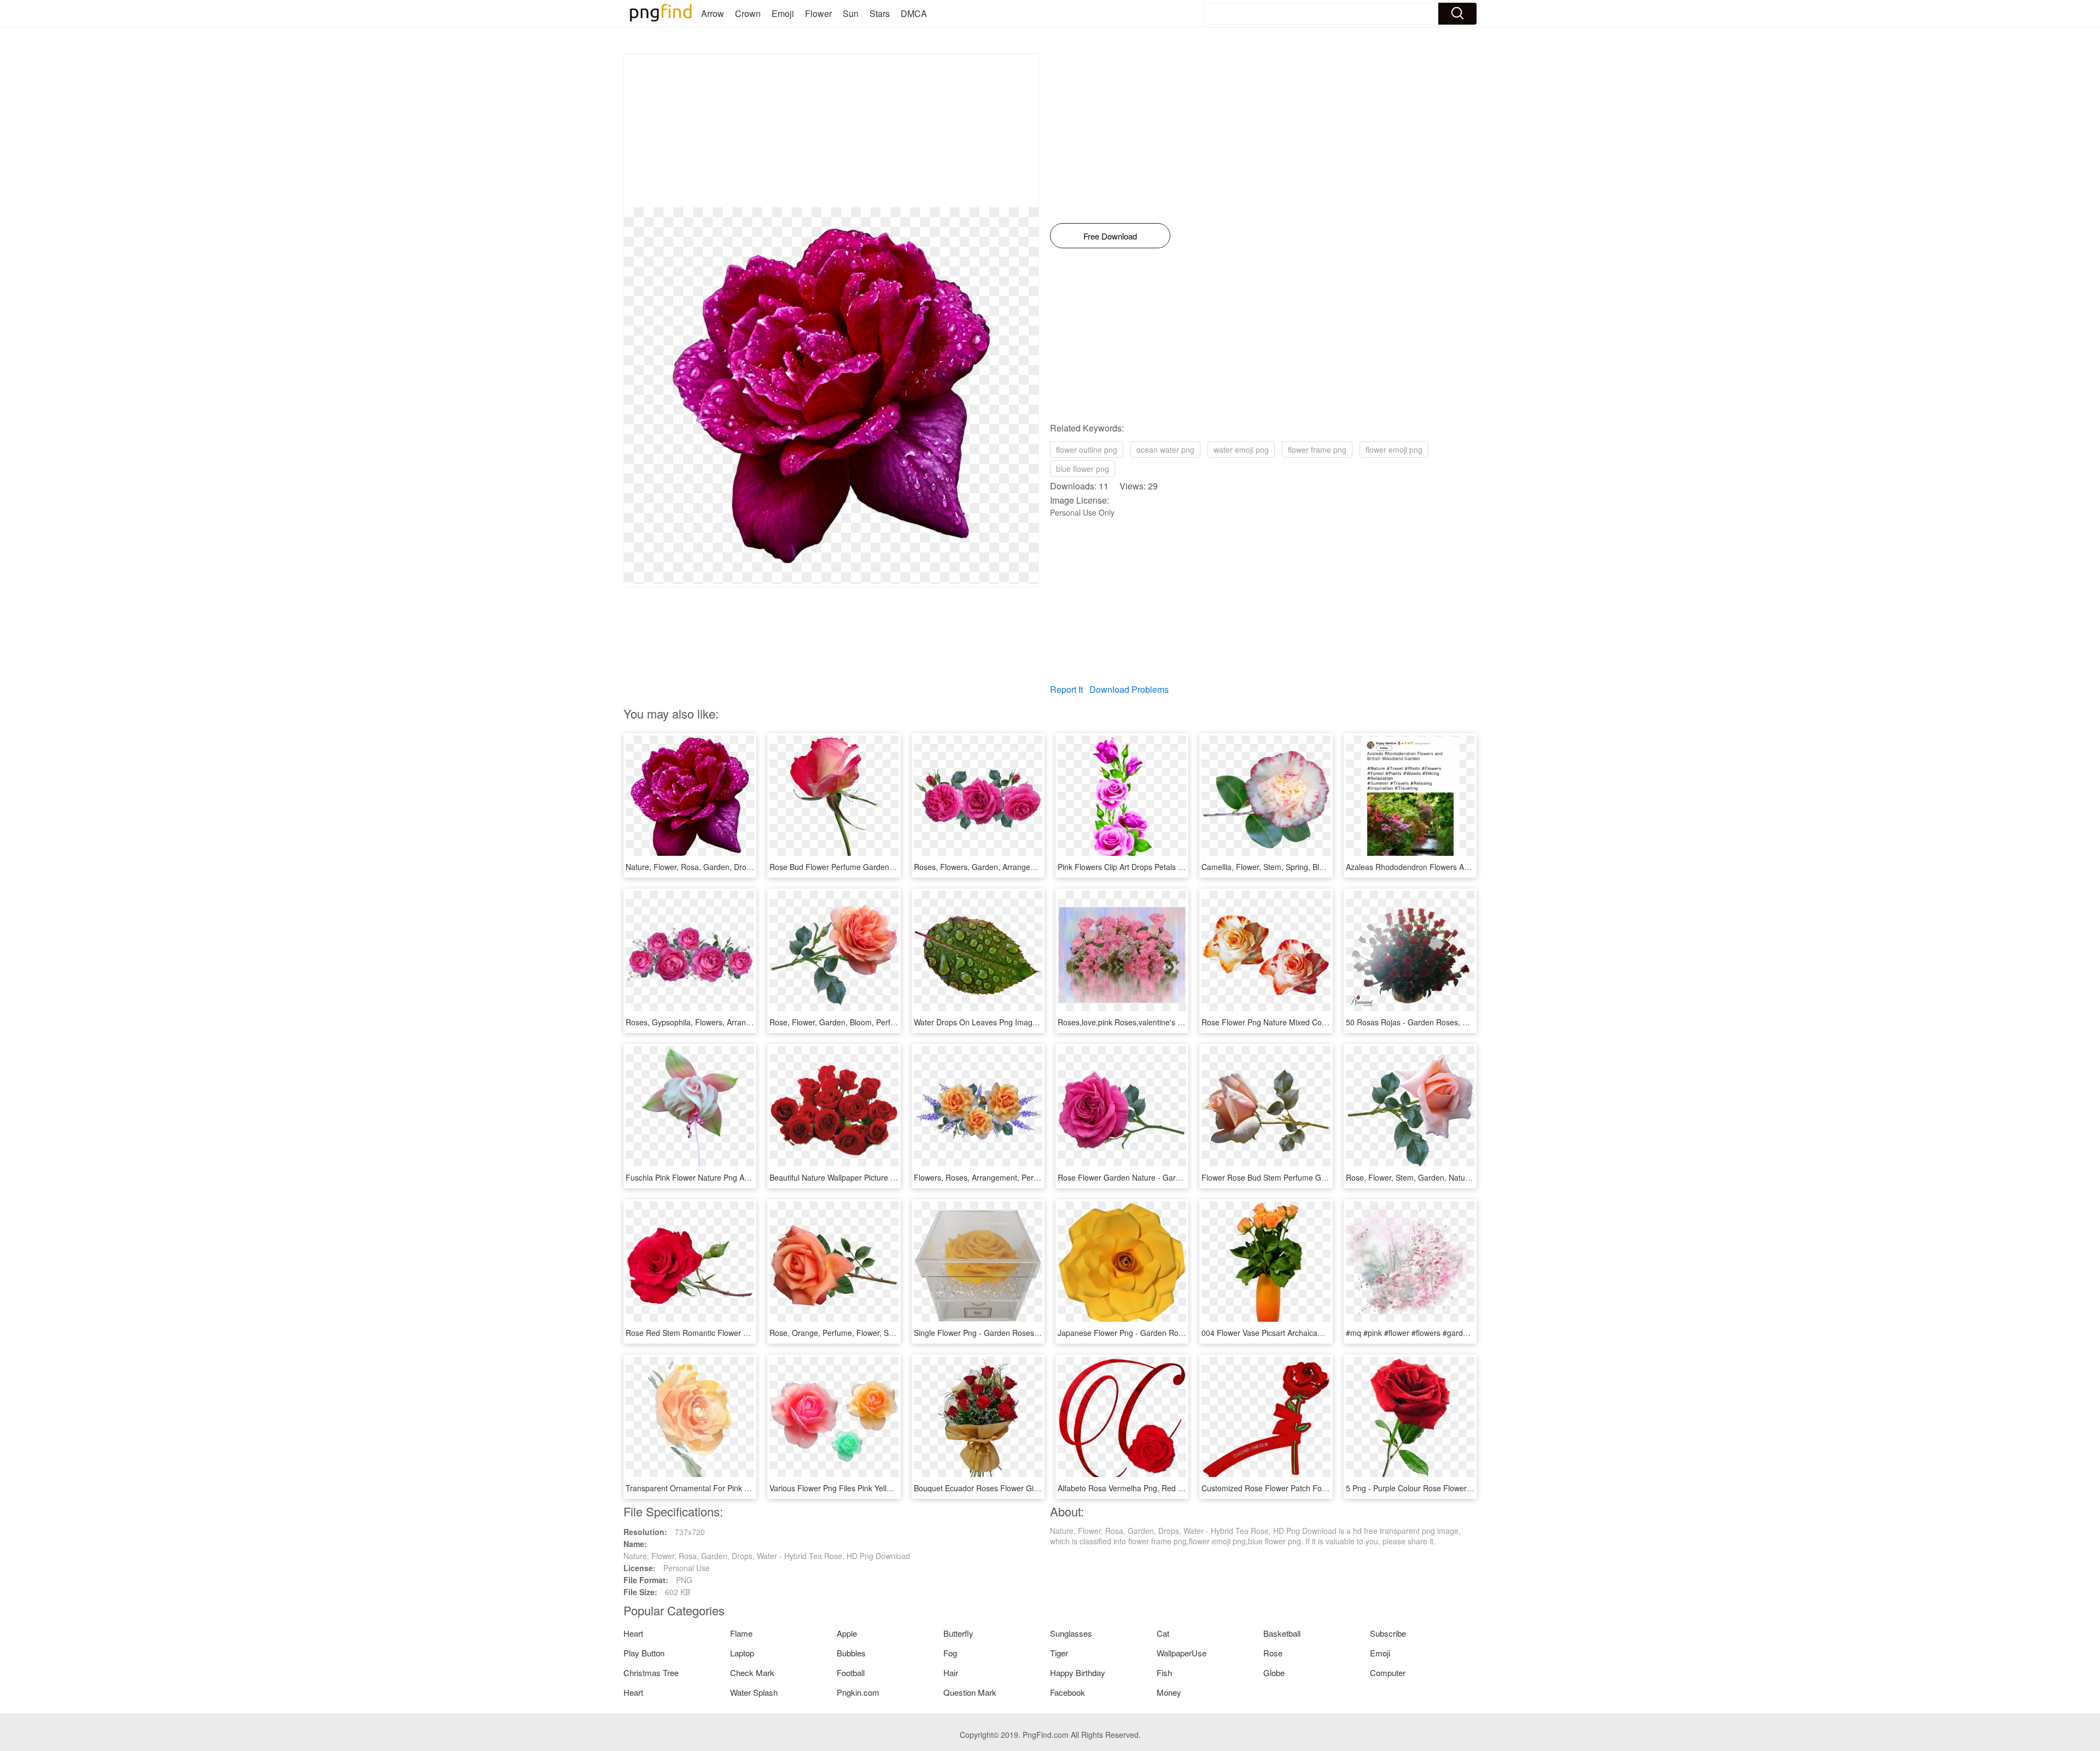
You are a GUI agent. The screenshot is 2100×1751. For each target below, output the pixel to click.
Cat (1163, 1633)
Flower (818, 13)
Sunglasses (1071, 1633)
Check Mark (752, 1673)
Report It (1066, 689)
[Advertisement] (831, 131)
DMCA (914, 13)
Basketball (1282, 1633)
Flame (741, 1633)
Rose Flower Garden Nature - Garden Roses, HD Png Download (1169, 1177)
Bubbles (851, 1653)
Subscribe (1388, 1633)
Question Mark (970, 1692)
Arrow (713, 13)
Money (1169, 1692)
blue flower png (1083, 469)
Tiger (1059, 1653)
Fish (1164, 1673)
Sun (851, 13)
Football (851, 1673)
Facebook (1067, 1692)
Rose (1273, 1653)
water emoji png (1241, 450)
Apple (847, 1633)
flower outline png (1087, 450)
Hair (951, 1673)
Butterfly (958, 1633)
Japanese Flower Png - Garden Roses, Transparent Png (1155, 1333)
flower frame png (1317, 450)
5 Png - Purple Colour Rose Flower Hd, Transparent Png (1443, 1488)
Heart (633, 1633)
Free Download (1110, 236)
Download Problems (1129, 689)
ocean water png (1165, 450)
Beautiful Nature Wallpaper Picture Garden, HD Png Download (877, 1177)
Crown (748, 13)
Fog (950, 1653)
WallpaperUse (1182, 1653)
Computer (1388, 1673)
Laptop (742, 1653)
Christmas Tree (651, 1673)
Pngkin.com (858, 1692)
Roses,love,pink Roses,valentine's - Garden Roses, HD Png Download (1179, 1022)
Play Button (644, 1653)
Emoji (783, 13)
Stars (880, 13)
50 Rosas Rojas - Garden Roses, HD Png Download (1436, 1022)
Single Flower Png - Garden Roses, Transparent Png (1005, 1333)
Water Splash (754, 1692)
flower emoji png (1394, 450)
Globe (1274, 1673)
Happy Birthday (1078, 1673)
